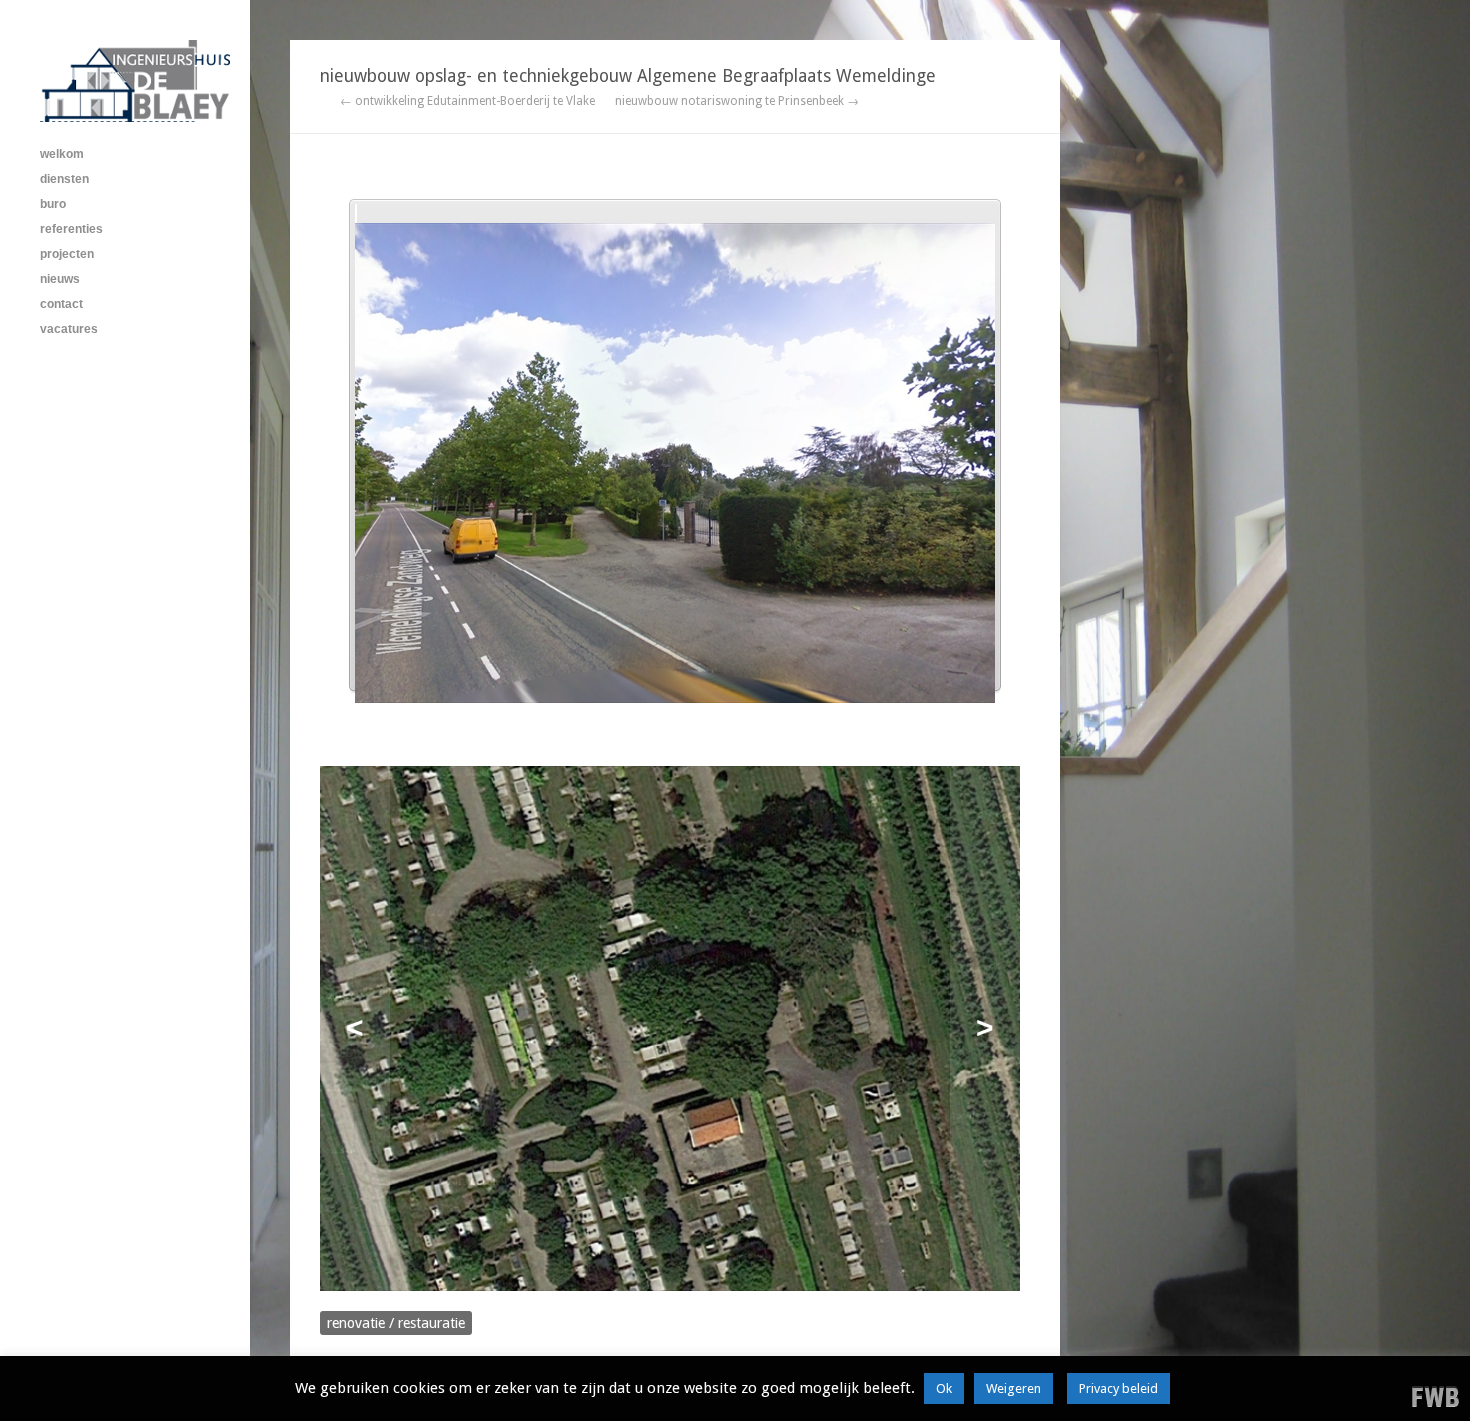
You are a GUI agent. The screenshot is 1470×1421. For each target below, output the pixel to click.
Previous (355, 1028)
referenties (71, 229)
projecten (67, 254)
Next (985, 1028)
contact (61, 304)
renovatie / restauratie (396, 1323)
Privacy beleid (1118, 1388)
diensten (64, 179)
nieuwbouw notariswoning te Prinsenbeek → (737, 101)
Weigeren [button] (1013, 1388)
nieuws (60, 279)
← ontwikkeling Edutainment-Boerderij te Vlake (467, 101)
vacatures (69, 329)
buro (53, 204)
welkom (62, 154)
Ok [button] (944, 1388)
